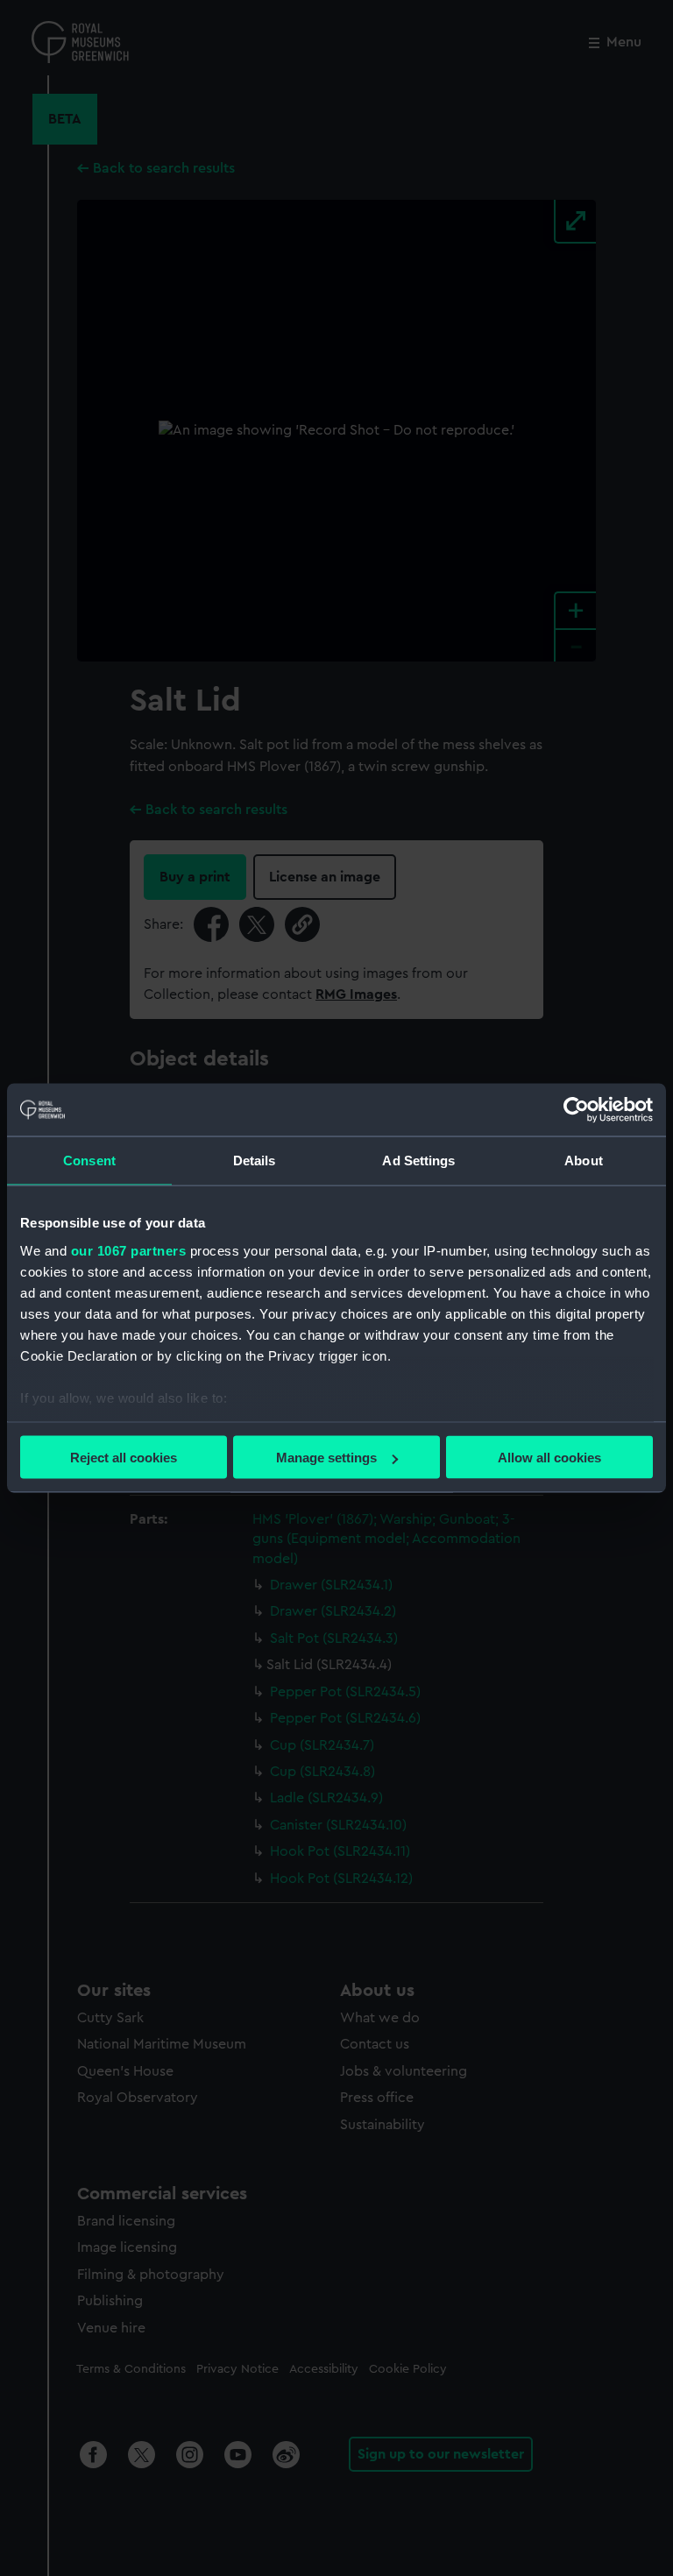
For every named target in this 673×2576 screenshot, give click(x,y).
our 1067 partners (129, 1250)
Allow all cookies (549, 1458)
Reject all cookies (124, 1458)
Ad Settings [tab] (418, 1161)
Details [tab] (255, 1161)
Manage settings (326, 1458)
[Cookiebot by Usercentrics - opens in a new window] (576, 1110)
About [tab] (584, 1161)
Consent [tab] (89, 1161)
